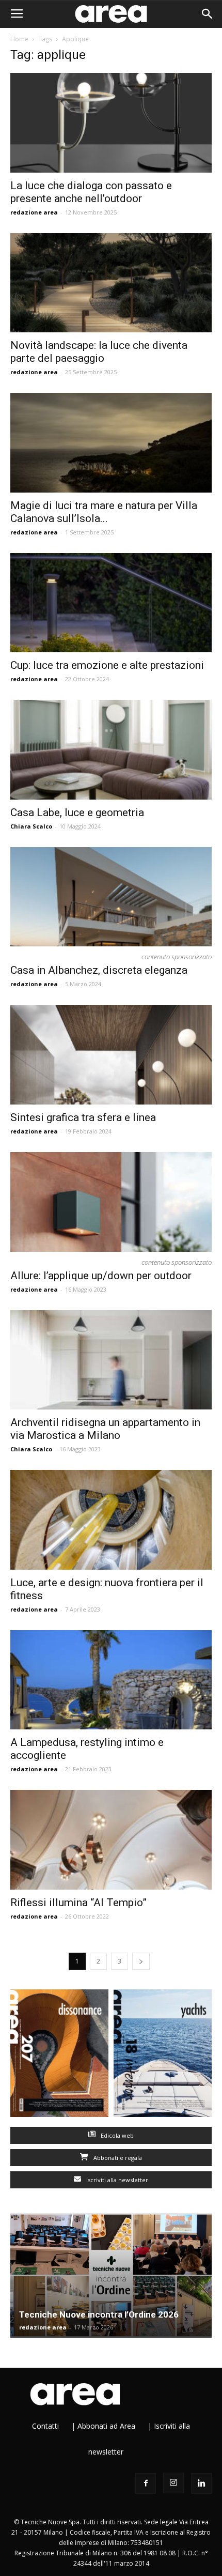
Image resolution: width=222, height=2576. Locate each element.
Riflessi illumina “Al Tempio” (78, 1903)
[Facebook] (146, 2483)
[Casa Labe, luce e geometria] (111, 750)
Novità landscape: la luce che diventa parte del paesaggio (99, 352)
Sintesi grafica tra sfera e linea (83, 1117)
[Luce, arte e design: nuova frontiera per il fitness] (111, 1520)
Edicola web (116, 2135)
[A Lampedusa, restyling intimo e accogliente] (111, 1680)
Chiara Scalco (31, 826)
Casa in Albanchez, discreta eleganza (99, 970)
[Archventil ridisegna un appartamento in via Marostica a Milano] (111, 1360)
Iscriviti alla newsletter (116, 2180)
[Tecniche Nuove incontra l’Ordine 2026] (111, 2275)
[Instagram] (173, 2483)
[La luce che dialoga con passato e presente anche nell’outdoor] (111, 123)
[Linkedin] (201, 2483)
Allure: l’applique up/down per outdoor (101, 1276)
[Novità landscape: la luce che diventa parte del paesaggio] (111, 283)
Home (19, 39)
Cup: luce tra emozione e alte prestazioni (107, 665)
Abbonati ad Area (106, 2426)
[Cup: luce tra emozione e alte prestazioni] (111, 603)
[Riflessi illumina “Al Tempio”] (111, 1840)
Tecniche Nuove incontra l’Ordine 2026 (99, 2314)
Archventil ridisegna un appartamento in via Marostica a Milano (105, 1429)
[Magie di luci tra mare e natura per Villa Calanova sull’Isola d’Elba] (111, 443)
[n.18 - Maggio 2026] (163, 2056)
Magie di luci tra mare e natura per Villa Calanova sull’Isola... (104, 512)
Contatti (45, 2426)
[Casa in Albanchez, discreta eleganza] (111, 897)
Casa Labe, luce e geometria (77, 812)
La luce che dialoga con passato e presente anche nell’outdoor (91, 192)
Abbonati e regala (117, 2158)
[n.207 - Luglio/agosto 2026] (59, 2056)
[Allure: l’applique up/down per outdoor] (111, 1202)
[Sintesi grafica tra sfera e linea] (111, 1055)
